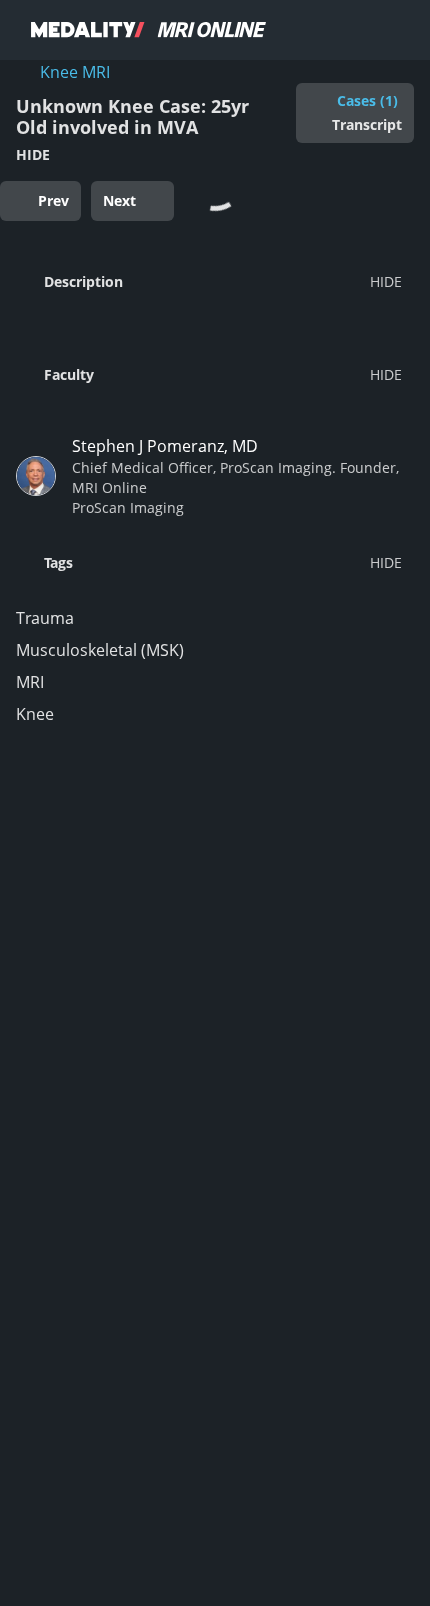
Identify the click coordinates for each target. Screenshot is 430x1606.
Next (119, 200)
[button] (209, 281)
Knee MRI (75, 72)
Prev (53, 200)
